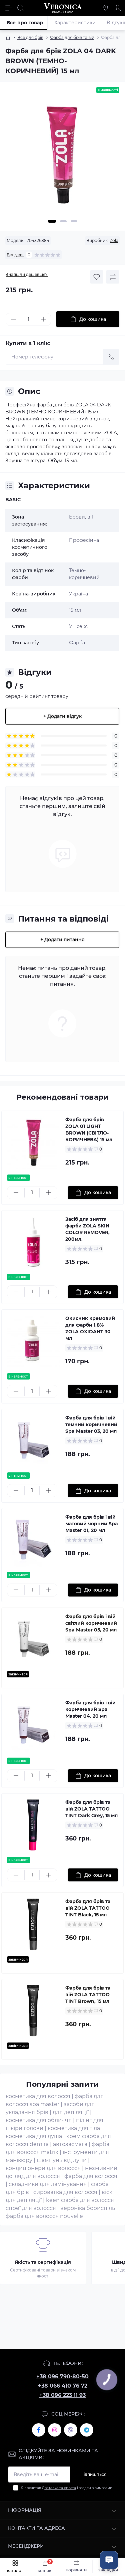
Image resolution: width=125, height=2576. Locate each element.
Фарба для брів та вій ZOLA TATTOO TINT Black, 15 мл (88, 1908)
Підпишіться (93, 2474)
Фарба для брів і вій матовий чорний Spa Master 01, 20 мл (92, 1524)
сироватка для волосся (65, 2192)
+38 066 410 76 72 (63, 2386)
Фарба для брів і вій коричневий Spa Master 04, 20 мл (90, 1709)
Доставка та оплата (59, 2488)
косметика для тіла (74, 2128)
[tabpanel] (62, 158)
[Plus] (43, 319)
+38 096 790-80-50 (62, 2376)
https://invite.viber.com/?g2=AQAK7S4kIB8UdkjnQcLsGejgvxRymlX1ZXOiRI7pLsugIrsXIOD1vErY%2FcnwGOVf (71, 2430)
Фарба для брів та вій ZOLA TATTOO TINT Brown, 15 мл (88, 1995)
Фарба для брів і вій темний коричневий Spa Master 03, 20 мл (91, 1424)
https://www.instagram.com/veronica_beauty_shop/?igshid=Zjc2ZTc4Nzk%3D (55, 2430)
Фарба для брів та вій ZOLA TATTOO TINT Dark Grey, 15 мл (91, 1809)
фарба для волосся (91, 2176)
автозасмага (70, 2144)
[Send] (111, 357)
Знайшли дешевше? (27, 274)
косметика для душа (34, 2136)
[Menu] (9, 8)
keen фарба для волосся (80, 2200)
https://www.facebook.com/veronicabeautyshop (39, 2430)
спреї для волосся (31, 2208)
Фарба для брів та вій (72, 37)
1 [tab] (52, 221)
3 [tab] (74, 221)
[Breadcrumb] (8, 38)
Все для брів (30, 37)
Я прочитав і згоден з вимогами (67, 2488)
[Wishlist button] (97, 277)
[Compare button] (113, 277)
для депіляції (71, 2112)
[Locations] (106, 8)
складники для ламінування (48, 2184)
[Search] (21, 8)
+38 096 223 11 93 (62, 2395)
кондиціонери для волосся (43, 2168)
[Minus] (13, 319)
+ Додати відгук (62, 716)
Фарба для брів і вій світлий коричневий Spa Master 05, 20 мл (91, 1623)
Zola (114, 240)
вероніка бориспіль (88, 2208)
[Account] (118, 8)
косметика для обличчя (39, 2120)
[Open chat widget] (109, 2560)
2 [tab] (63, 221)
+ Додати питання (62, 940)
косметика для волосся (38, 2096)
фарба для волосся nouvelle (44, 2216)
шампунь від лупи (62, 2160)
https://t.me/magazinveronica (87, 2430)
